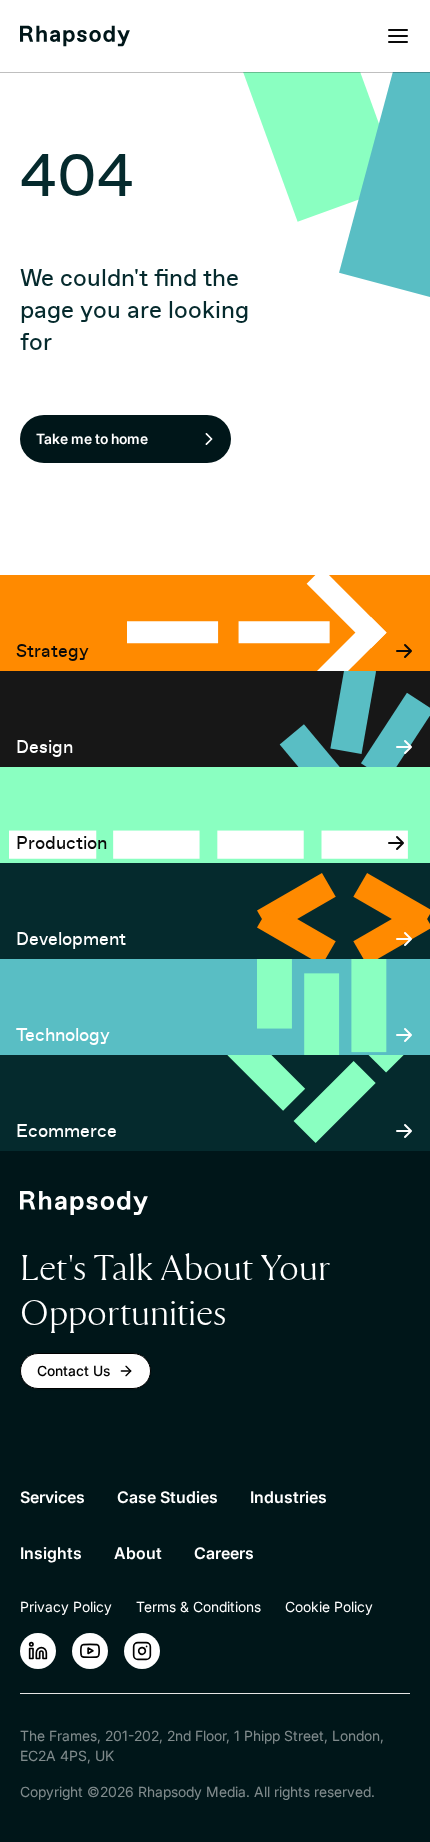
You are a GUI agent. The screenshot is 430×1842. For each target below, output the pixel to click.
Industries (288, 1497)
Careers (224, 1553)
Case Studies (167, 1497)
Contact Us (73, 1370)
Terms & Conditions (198, 1606)
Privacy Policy (66, 1606)
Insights (51, 1553)
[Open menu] (398, 36)
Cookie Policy (329, 1606)
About (138, 1553)
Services (52, 1497)
